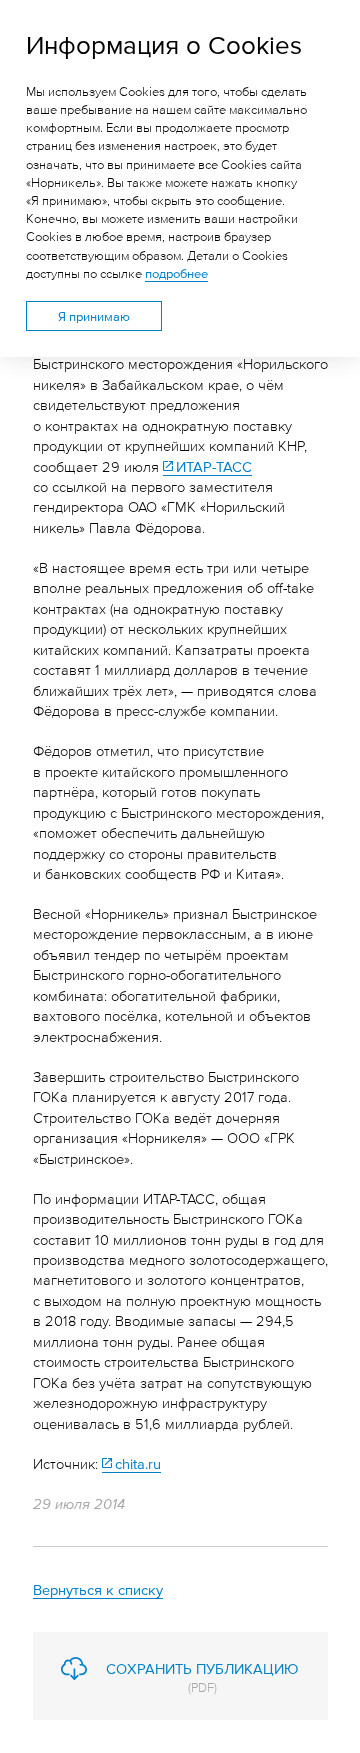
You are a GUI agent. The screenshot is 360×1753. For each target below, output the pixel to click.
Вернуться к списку (98, 1588)
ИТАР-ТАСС (214, 465)
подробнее (176, 273)
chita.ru (138, 1462)
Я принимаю (94, 316)
